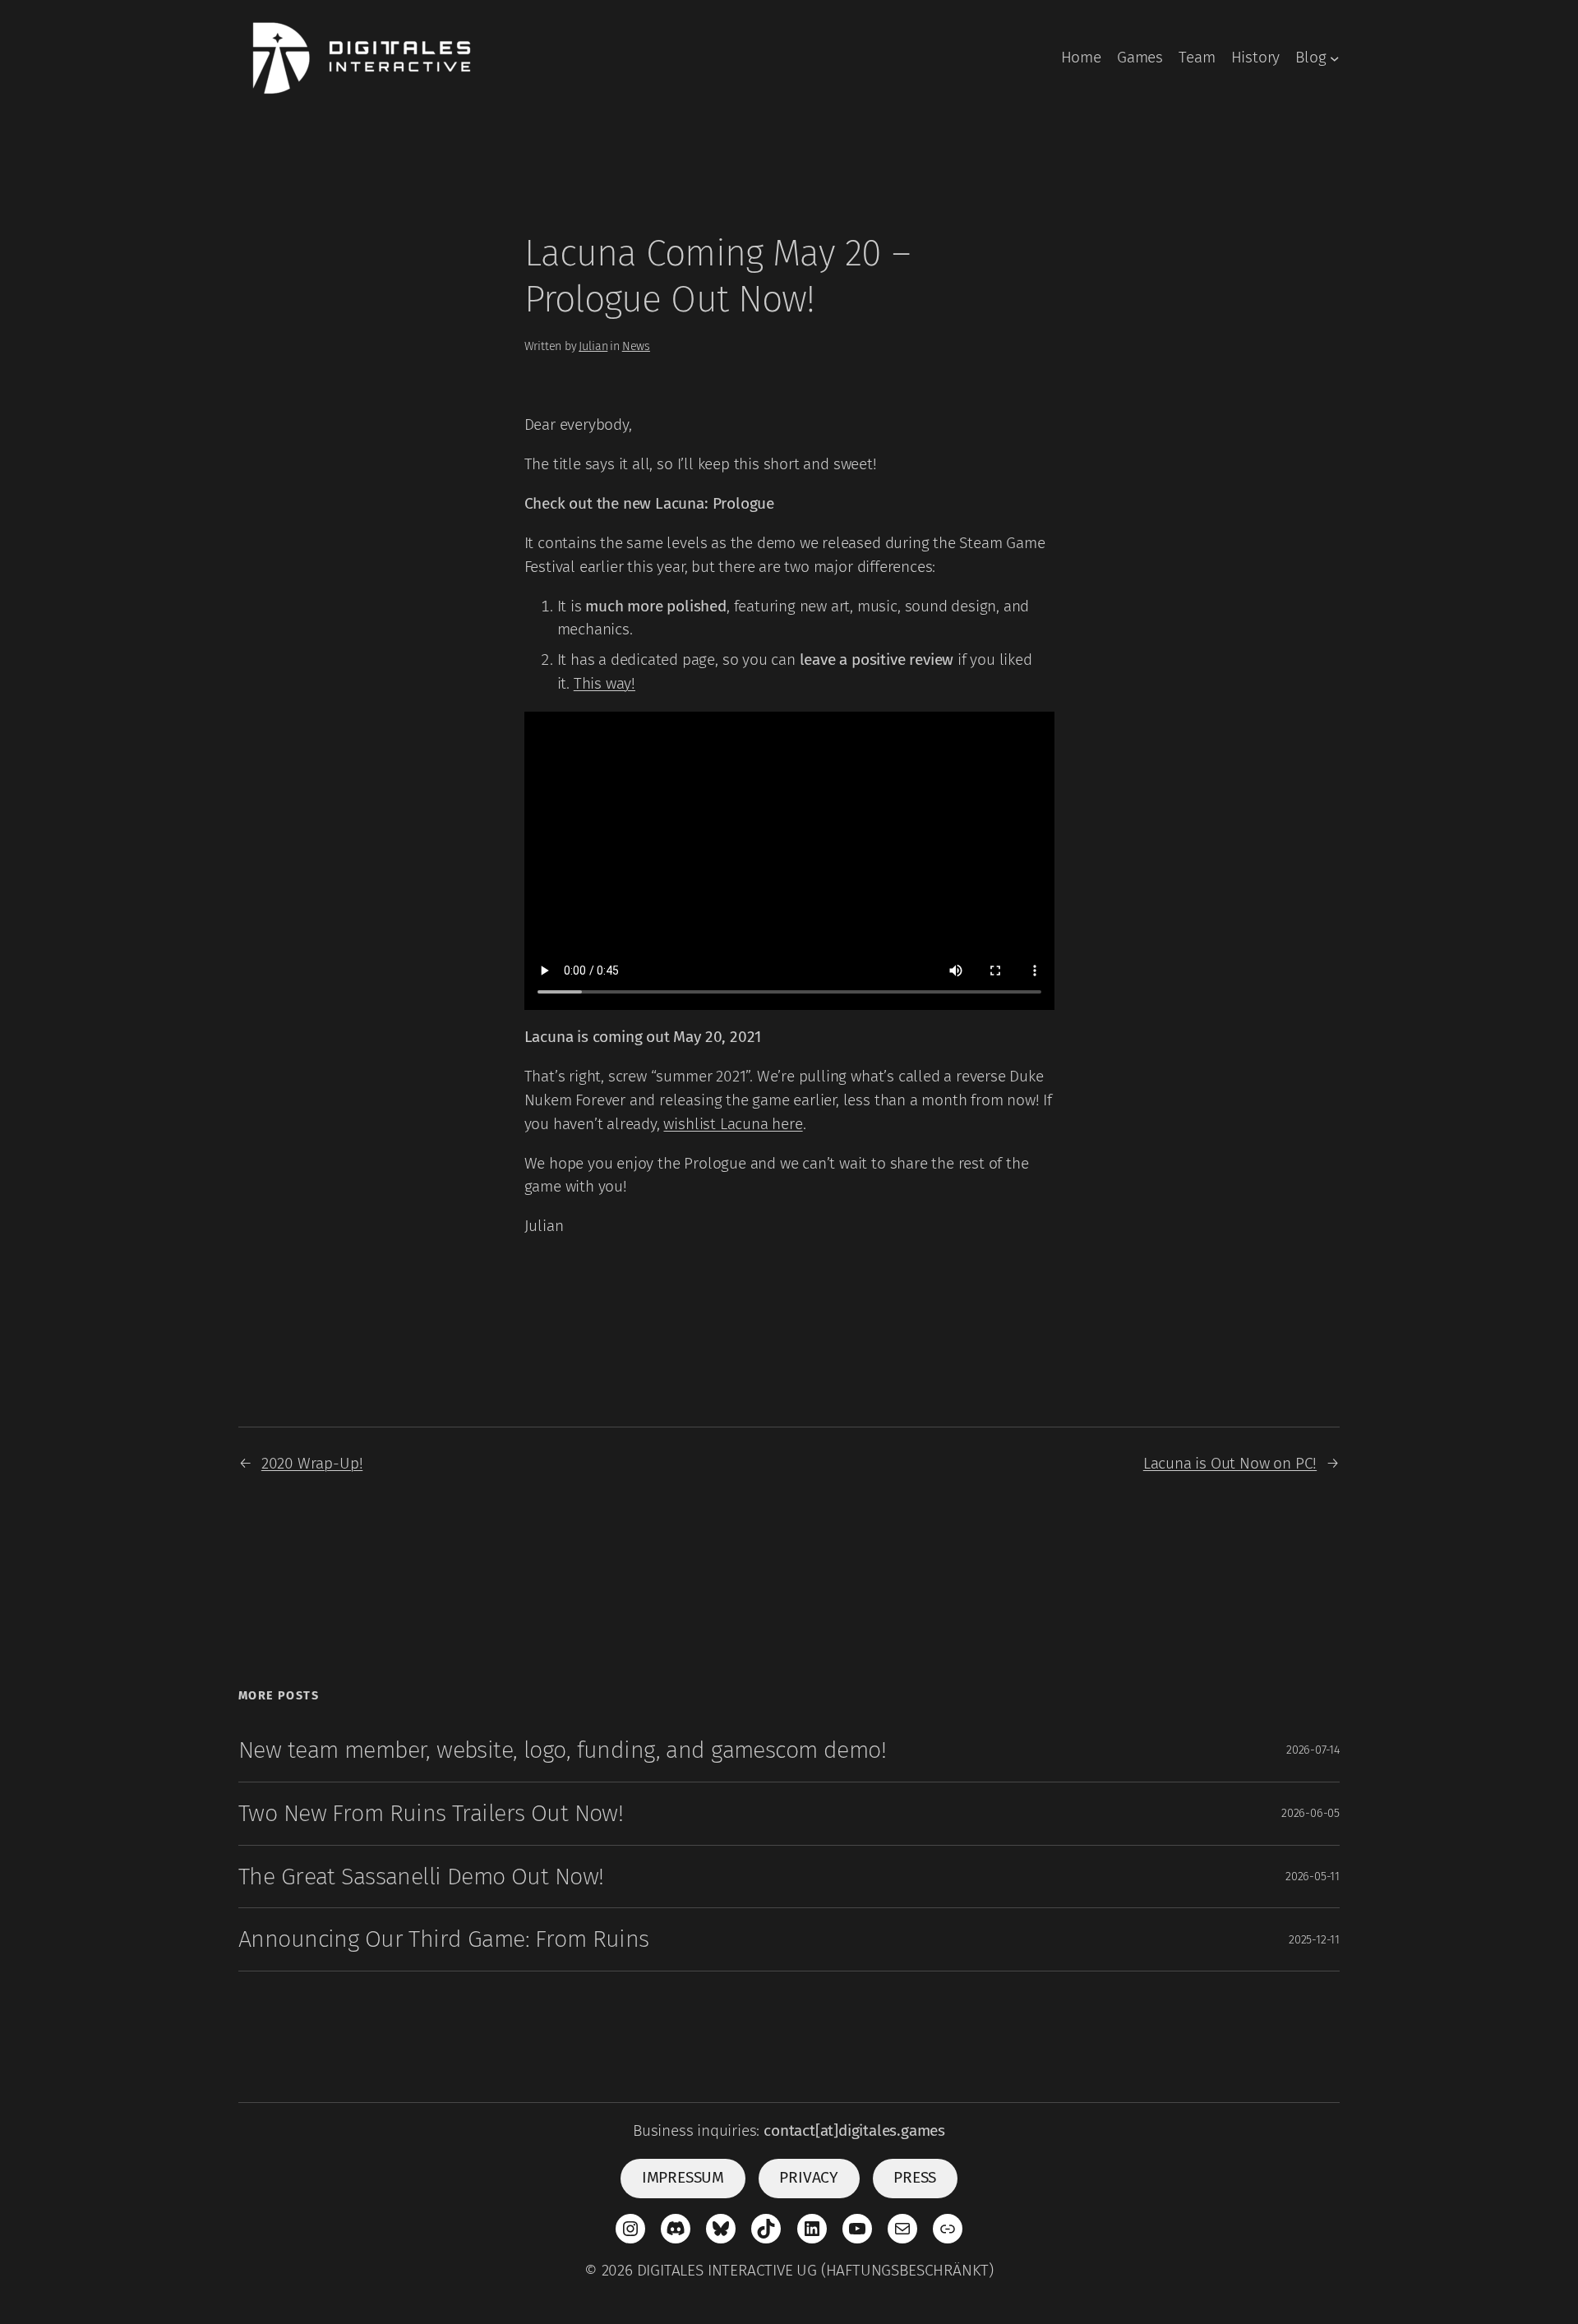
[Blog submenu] (1335, 58)
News (636, 346)
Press (915, 2177)
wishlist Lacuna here (733, 1124)
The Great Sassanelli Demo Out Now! (421, 1877)
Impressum (683, 2177)
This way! (604, 683)
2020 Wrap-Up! (312, 1463)
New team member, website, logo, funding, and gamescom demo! (562, 1750)
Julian (593, 346)
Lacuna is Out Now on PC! (1230, 1463)
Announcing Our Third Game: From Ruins (444, 1939)
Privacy (809, 2177)
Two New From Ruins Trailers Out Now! (431, 1813)
